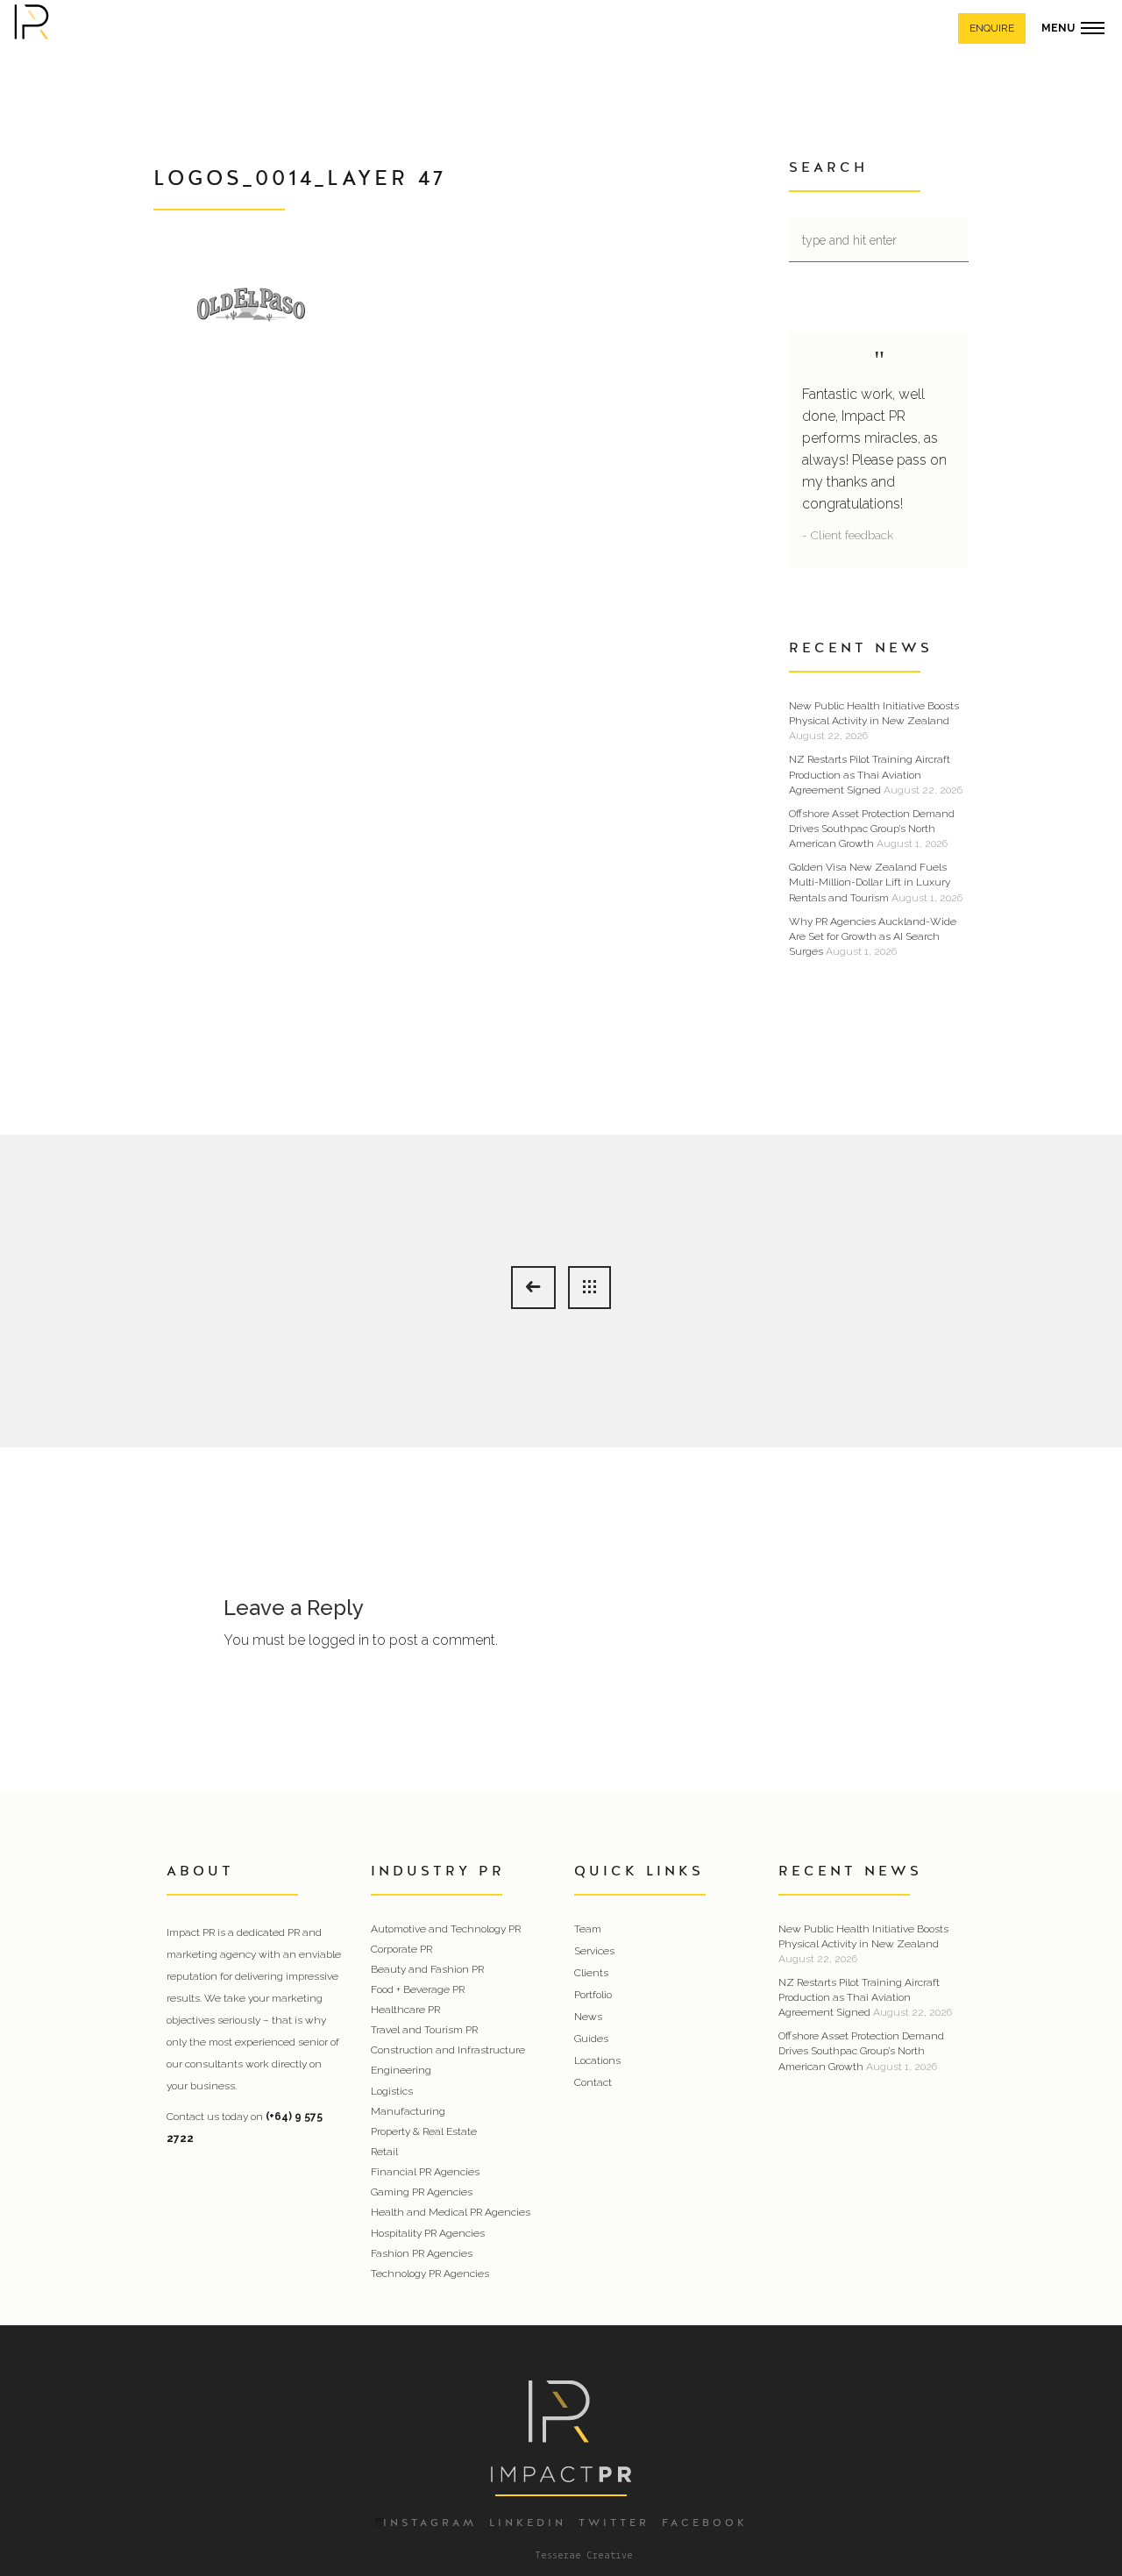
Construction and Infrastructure (448, 2050)
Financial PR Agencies (425, 2172)
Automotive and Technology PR (446, 1929)
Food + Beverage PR (418, 1989)
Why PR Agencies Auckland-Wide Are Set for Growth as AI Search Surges (873, 936)
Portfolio (593, 1995)
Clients (591, 1973)
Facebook (705, 2523)
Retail (384, 2152)
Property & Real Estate (424, 2131)
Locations (597, 2060)
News (588, 2017)
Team (588, 1929)
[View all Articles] (589, 1288)
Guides (591, 2039)
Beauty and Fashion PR (427, 1969)
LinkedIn (528, 2523)
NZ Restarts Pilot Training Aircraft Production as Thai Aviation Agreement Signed (870, 774)
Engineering (401, 2070)
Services (594, 1951)
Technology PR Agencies (430, 2274)
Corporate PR (401, 1949)
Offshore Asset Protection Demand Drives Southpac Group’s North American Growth (872, 829)
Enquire (992, 28)
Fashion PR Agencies (422, 2253)
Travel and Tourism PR (424, 2030)
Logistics (392, 2091)
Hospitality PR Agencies (428, 2233)
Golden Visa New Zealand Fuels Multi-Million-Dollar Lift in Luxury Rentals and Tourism (870, 882)
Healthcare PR (405, 2010)
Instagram (430, 2523)
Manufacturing (408, 2111)
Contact (593, 2082)
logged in (339, 1640)
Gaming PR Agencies (422, 2192)
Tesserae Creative (584, 2556)
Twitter (614, 2523)
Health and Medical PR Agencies (451, 2212)
